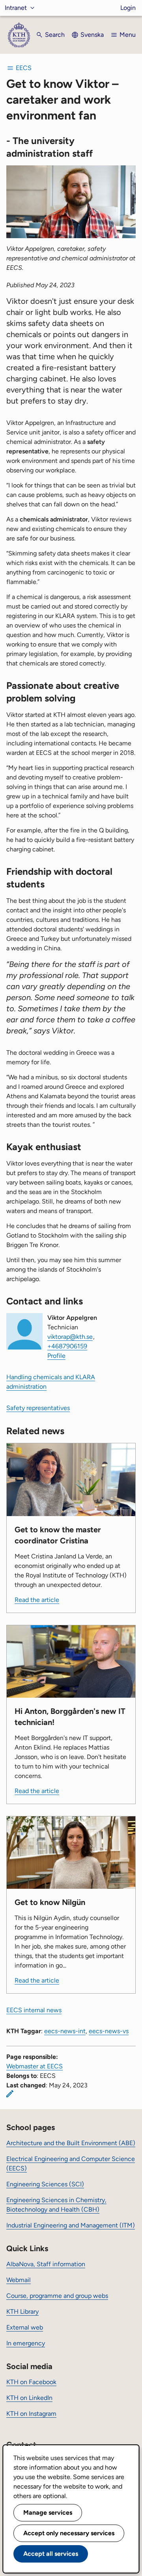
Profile (56, 1356)
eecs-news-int (65, 2031)
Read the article (37, 1600)
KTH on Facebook (31, 2382)
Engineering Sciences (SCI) (45, 2184)
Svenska (92, 35)
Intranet (16, 8)
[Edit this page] (10, 2094)
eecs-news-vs (109, 2031)
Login (128, 8)
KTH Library (22, 2312)
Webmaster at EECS (35, 2066)
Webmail (19, 2280)
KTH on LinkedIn (29, 2398)
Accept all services (51, 2554)
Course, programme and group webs (57, 2296)
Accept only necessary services (69, 2533)
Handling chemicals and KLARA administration (51, 1382)
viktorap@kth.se (70, 1337)
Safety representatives (38, 1408)
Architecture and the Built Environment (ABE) (71, 2143)
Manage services (48, 2513)
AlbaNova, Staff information (46, 2264)
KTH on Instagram (31, 2414)
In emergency (26, 2343)
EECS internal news (34, 2010)
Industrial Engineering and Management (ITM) (71, 2225)
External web (25, 2327)
